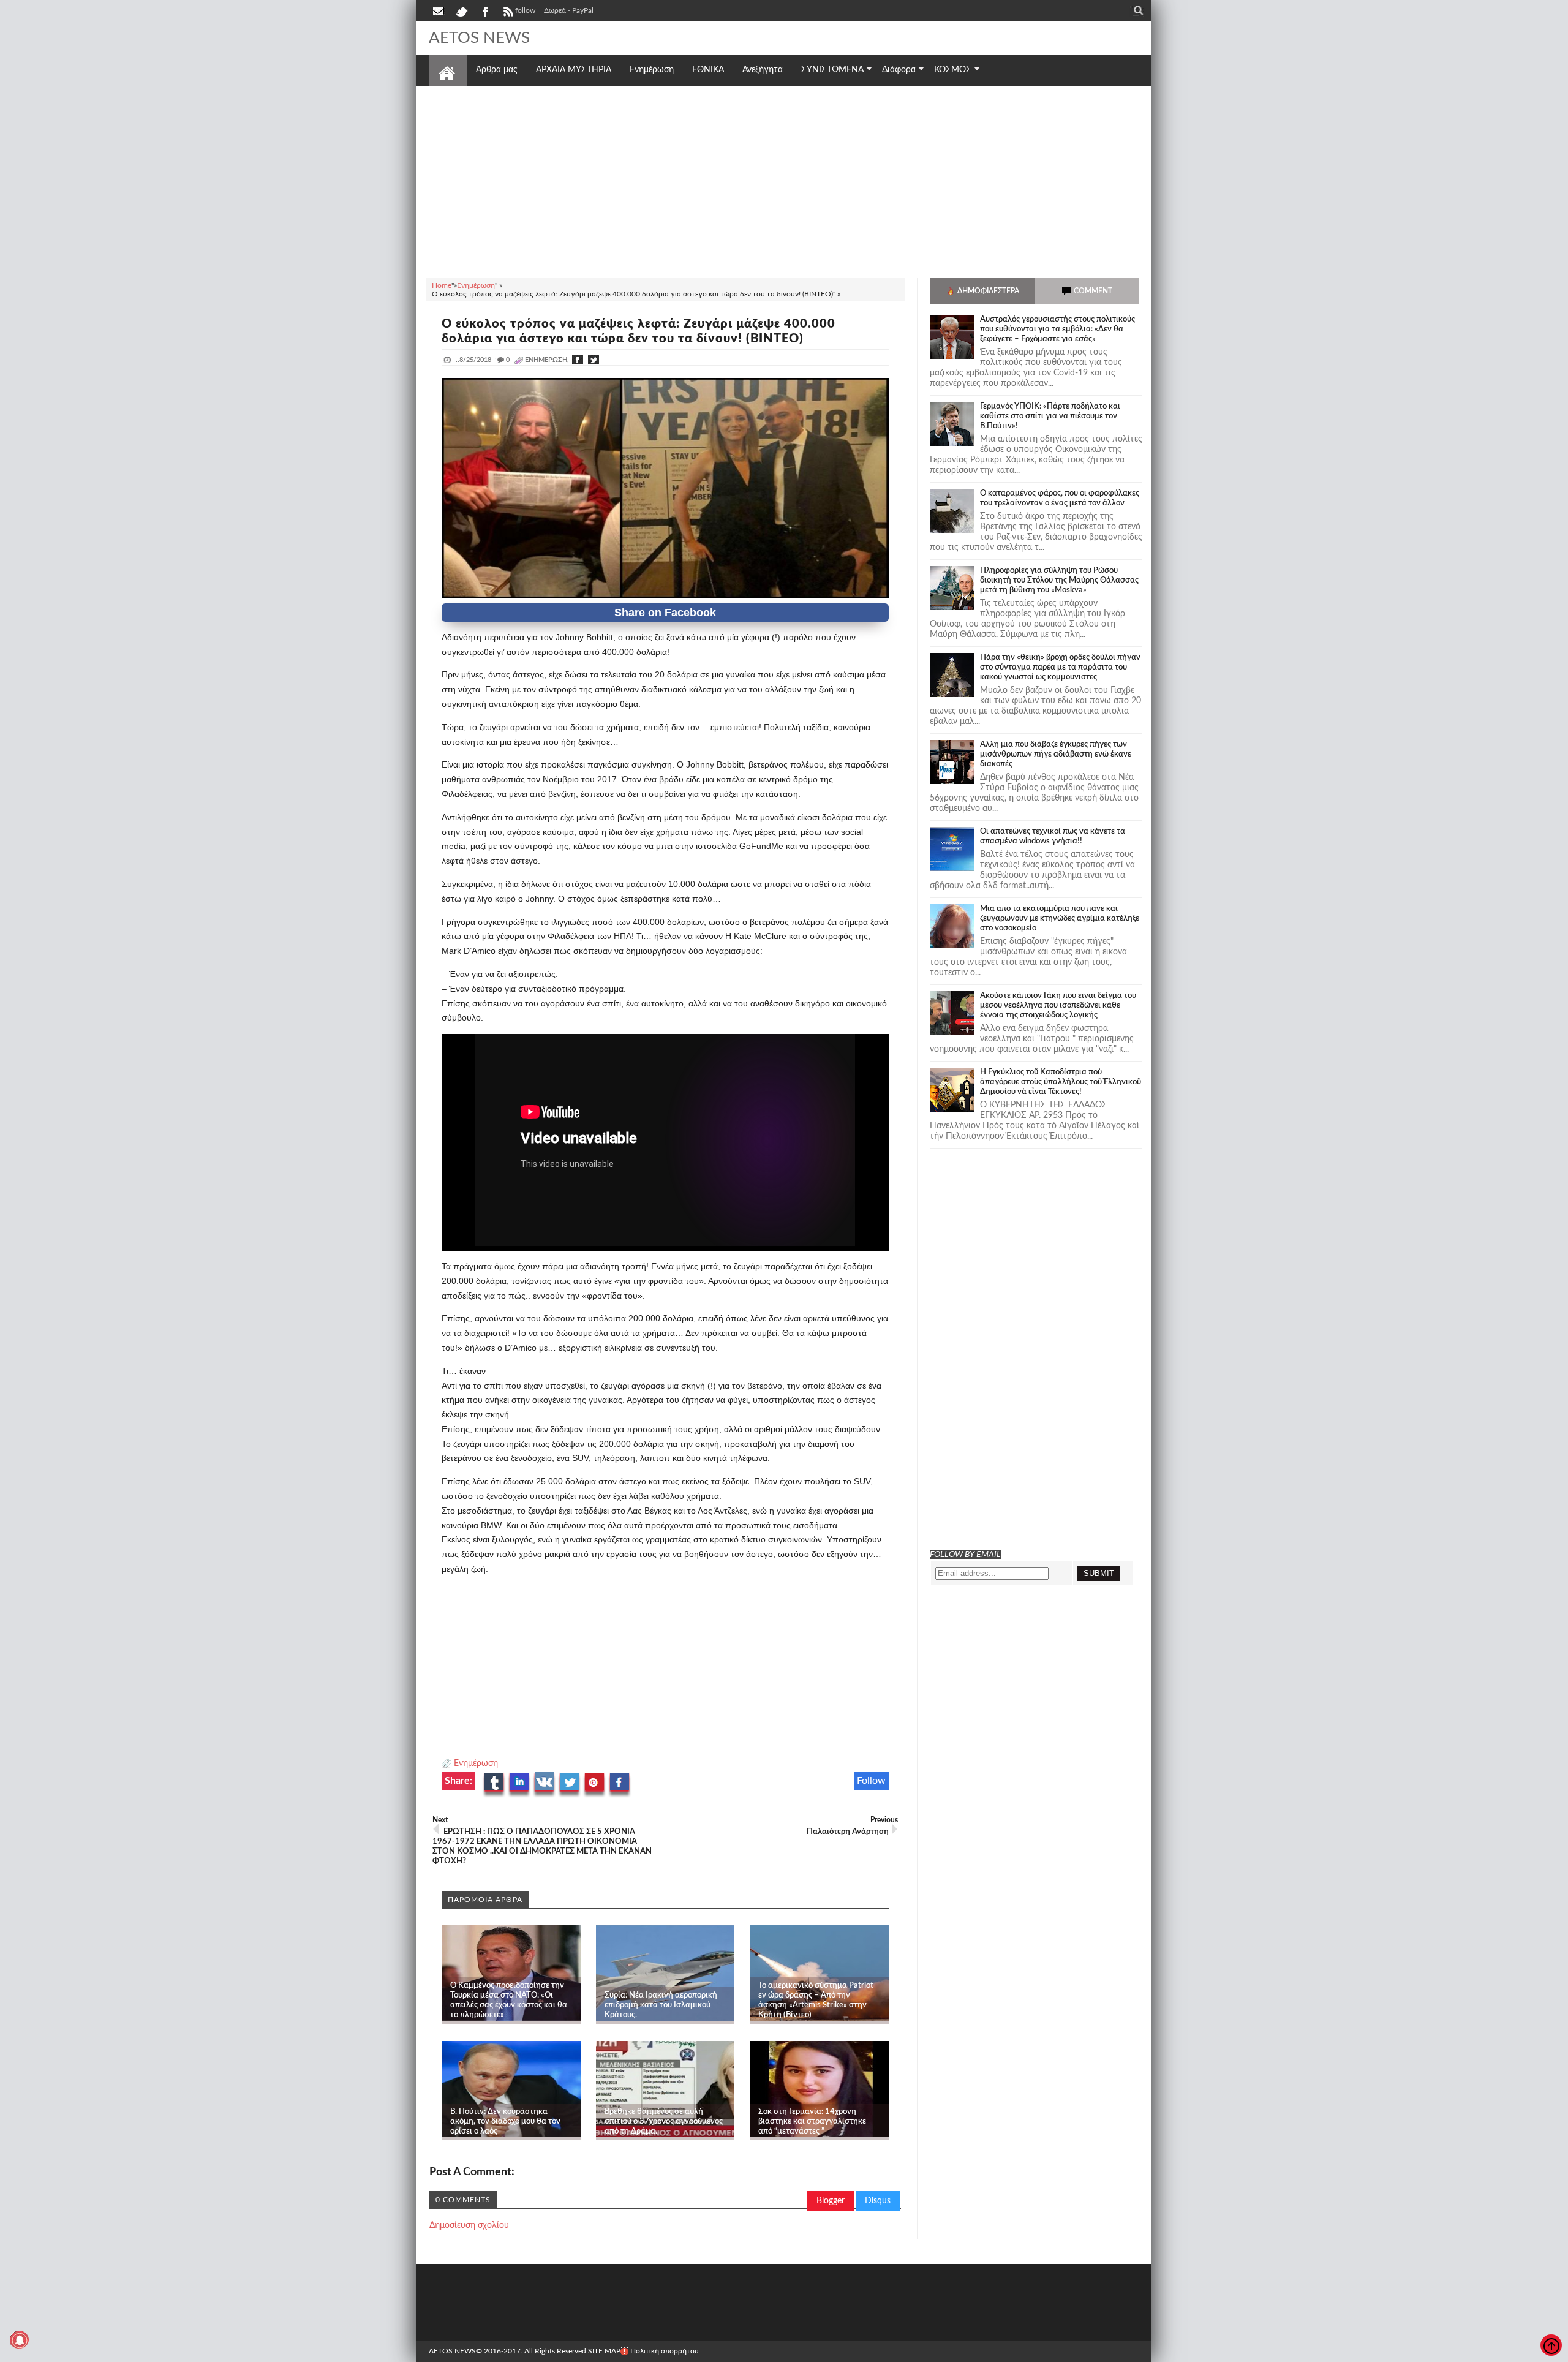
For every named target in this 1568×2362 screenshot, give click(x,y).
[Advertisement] (784, 180)
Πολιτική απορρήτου (665, 2351)
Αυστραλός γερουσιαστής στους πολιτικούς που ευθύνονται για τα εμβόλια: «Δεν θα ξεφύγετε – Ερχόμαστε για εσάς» (1057, 329)
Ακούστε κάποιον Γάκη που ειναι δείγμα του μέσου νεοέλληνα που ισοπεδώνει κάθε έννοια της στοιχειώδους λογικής (1058, 1006)
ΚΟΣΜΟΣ (953, 70)
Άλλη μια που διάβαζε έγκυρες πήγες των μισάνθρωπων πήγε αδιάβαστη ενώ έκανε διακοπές (1056, 754)
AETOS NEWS (479, 38)
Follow (871, 1781)
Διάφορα (899, 70)
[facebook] (484, 10)
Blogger (831, 2201)
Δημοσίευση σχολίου (469, 2225)
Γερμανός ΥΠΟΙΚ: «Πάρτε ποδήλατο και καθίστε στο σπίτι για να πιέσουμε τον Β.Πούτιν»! (1050, 416)
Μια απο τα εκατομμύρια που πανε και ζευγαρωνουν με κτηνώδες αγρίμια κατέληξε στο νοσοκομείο (1060, 919)
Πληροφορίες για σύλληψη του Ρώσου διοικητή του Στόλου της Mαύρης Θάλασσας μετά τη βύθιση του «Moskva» (1059, 580)
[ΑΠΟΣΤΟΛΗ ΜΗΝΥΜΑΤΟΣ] (439, 10)
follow (525, 10)
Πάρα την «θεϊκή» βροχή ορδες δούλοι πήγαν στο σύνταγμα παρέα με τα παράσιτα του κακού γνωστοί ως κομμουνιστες (1060, 667)
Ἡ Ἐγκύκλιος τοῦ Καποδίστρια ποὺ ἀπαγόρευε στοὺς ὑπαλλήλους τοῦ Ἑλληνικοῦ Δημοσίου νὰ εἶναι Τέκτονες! (1061, 1082)
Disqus (878, 2201)
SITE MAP (604, 2351)
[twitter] (461, 10)
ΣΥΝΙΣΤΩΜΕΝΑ (832, 70)
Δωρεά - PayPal (569, 10)
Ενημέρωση (476, 1764)
